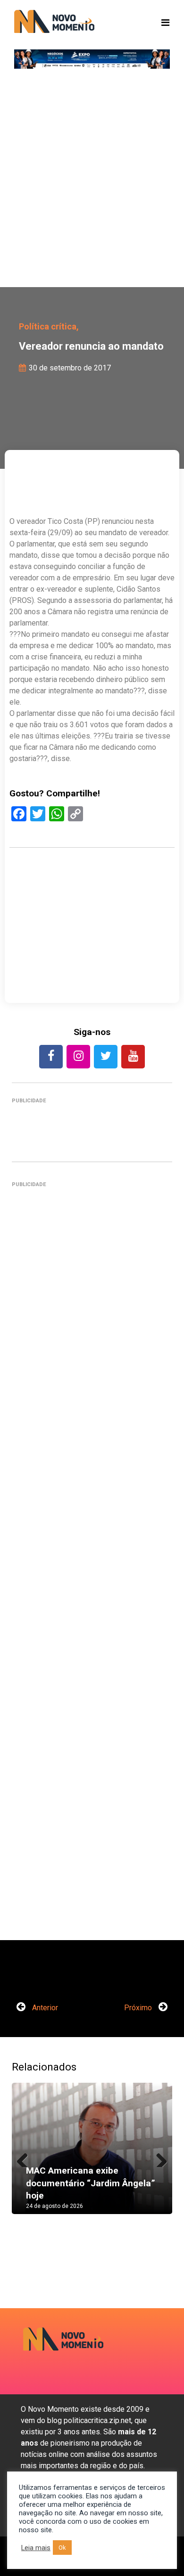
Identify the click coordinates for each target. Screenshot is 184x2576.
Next (158, 2158)
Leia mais (36, 2548)
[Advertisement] (92, 181)
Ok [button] (62, 2548)
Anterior (44, 2008)
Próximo (139, 2008)
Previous (26, 2158)
